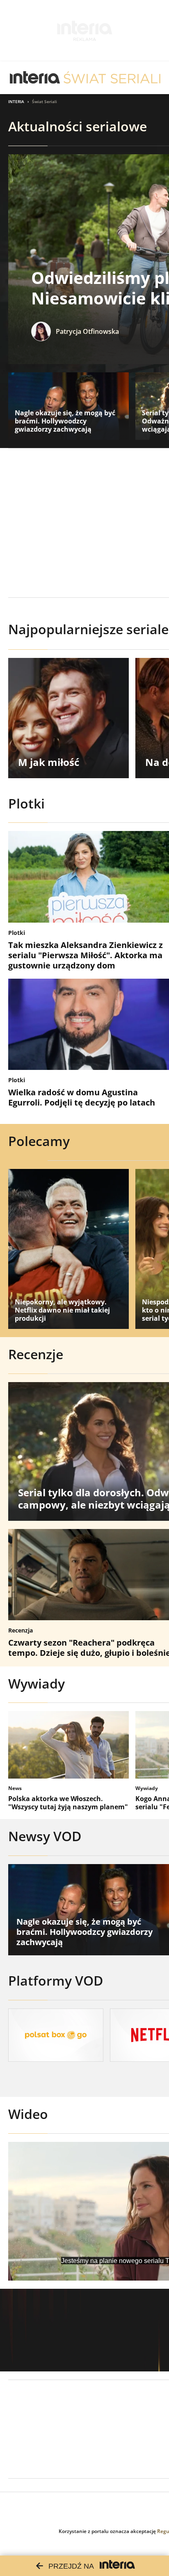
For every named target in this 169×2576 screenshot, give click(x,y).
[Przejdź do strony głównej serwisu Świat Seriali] (112, 78)
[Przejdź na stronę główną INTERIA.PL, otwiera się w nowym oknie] (35, 78)
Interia (16, 101)
